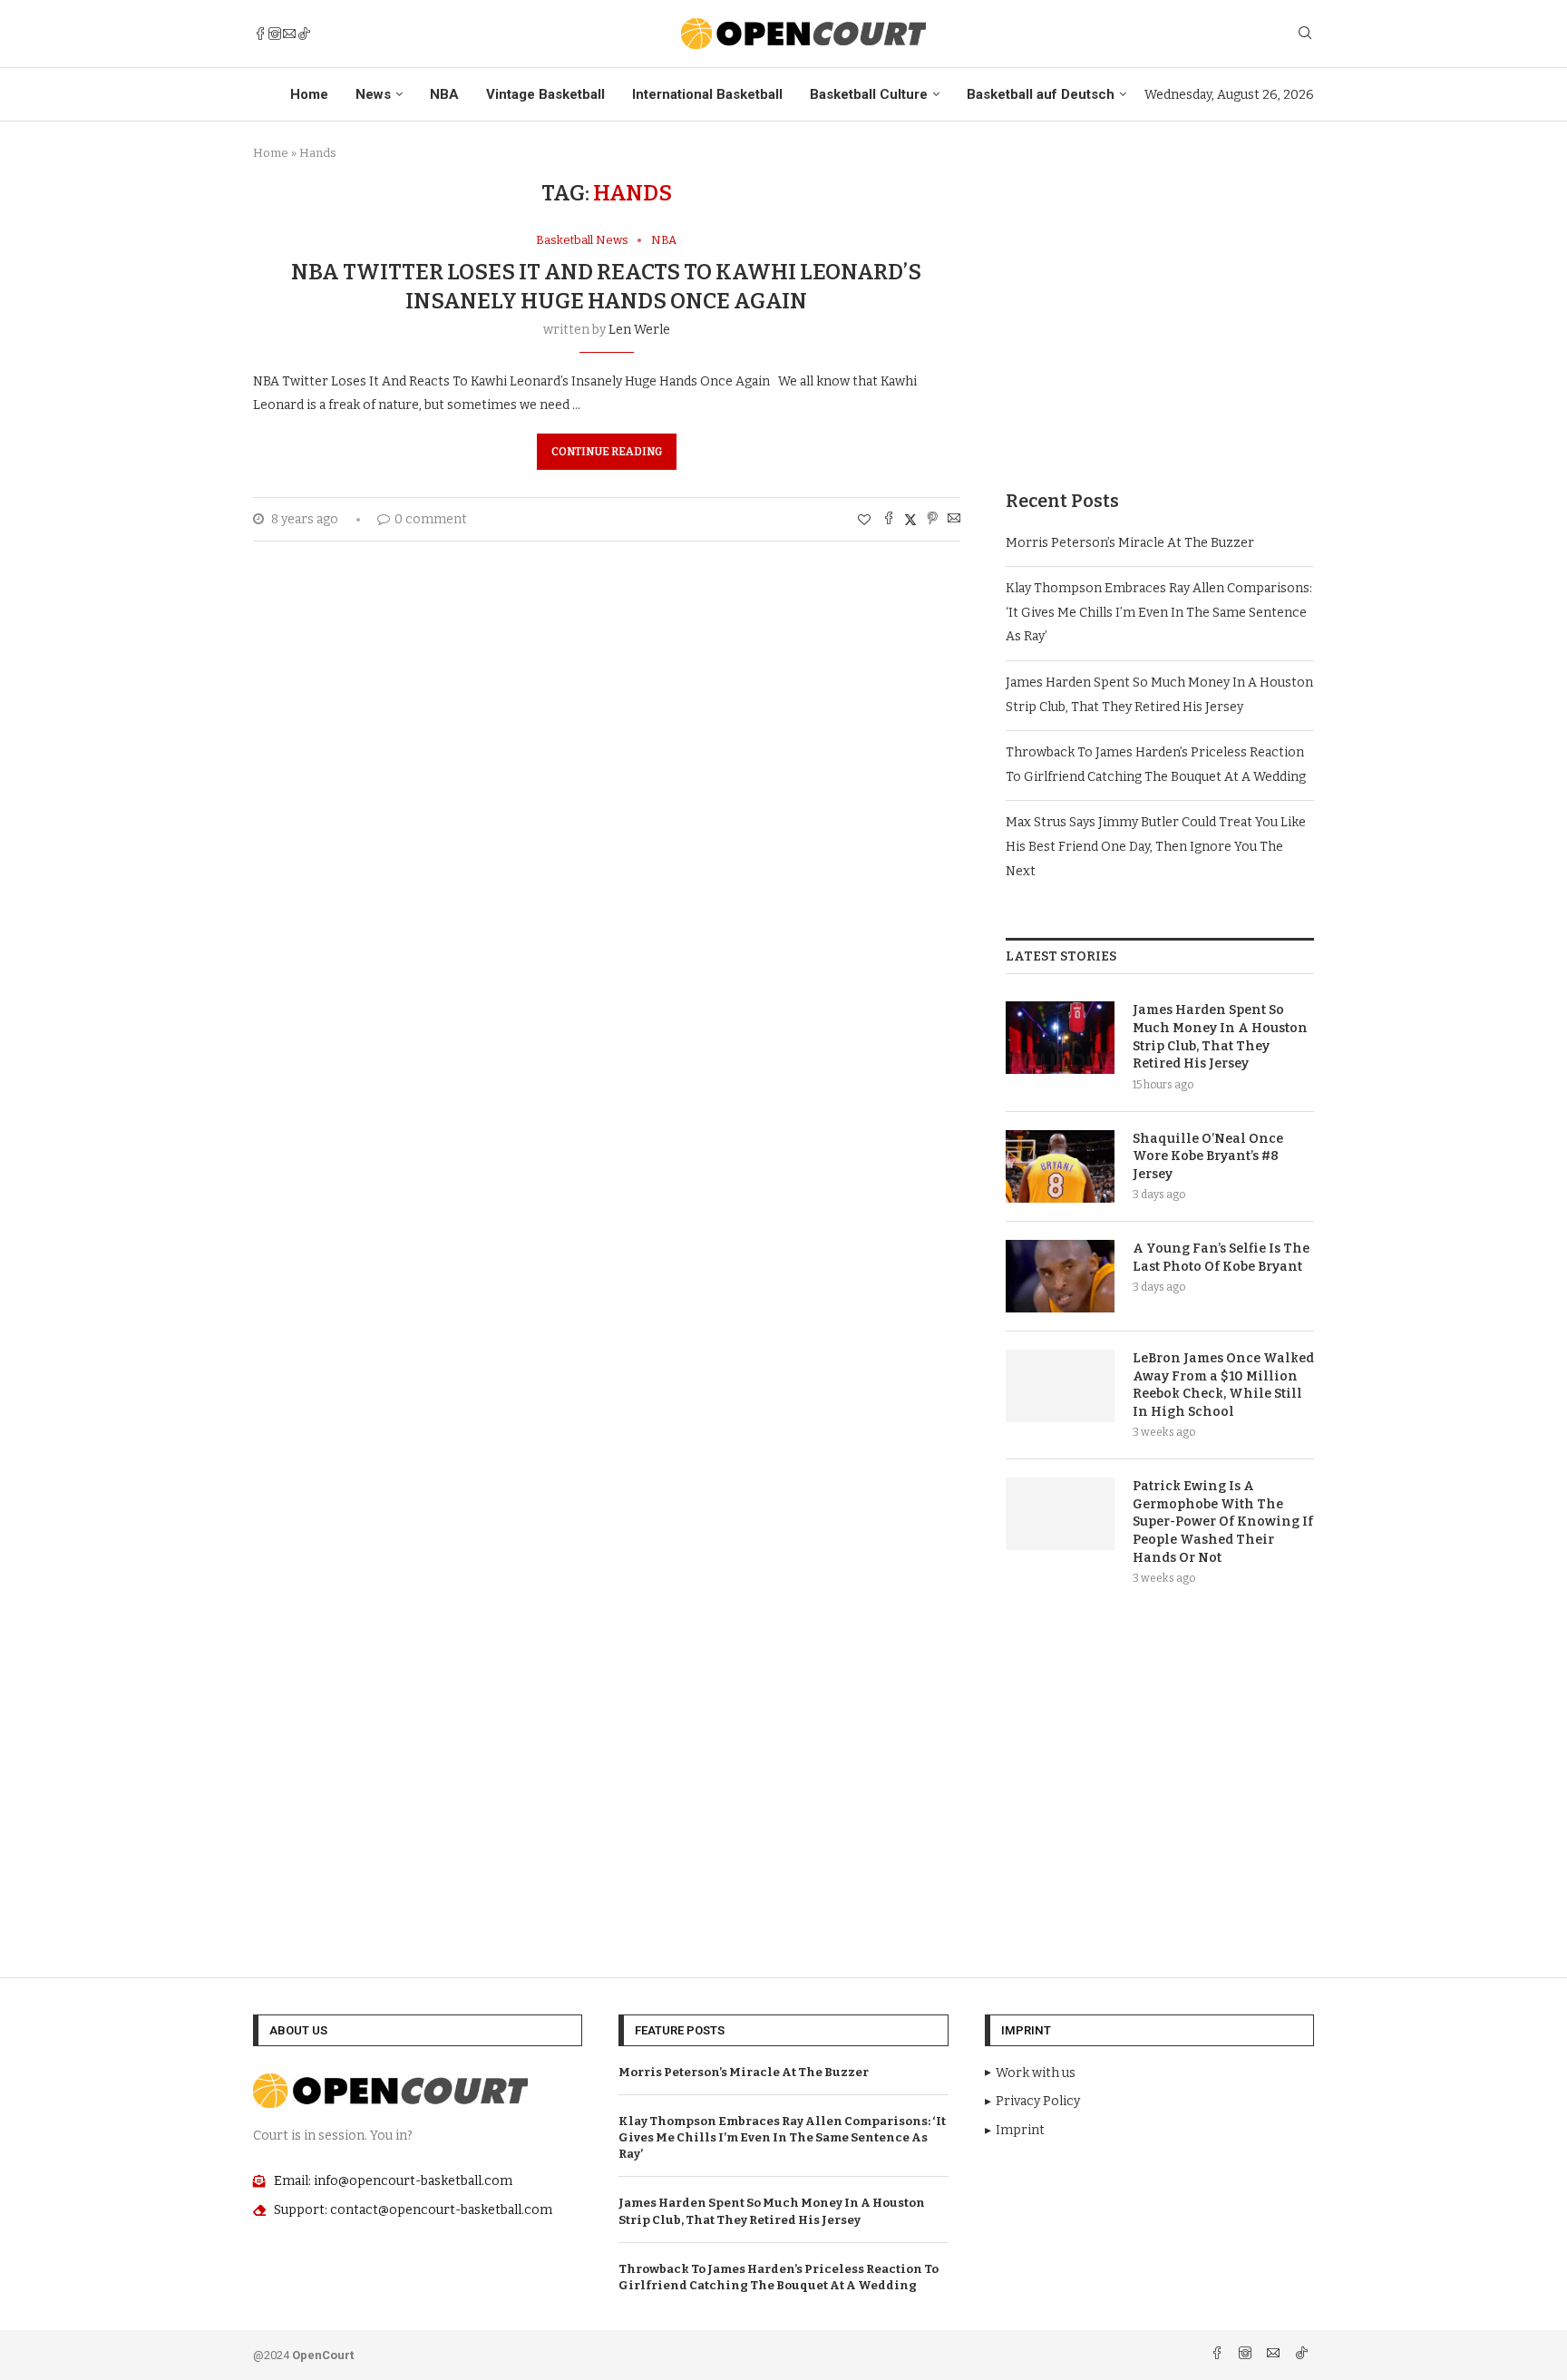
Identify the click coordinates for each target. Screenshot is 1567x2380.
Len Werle (639, 330)
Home (309, 94)
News (373, 94)
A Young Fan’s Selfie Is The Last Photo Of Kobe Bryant (1221, 1258)
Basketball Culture (869, 94)
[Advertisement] (1160, 307)
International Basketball (707, 94)
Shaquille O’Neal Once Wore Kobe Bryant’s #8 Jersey (1208, 1156)
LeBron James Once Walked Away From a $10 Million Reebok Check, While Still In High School (1223, 1385)
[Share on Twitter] (910, 520)
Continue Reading (607, 452)
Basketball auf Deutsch (1041, 94)
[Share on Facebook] (889, 520)
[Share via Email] (954, 520)
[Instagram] (275, 34)
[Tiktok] (304, 34)
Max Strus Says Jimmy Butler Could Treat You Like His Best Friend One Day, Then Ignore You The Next (1156, 846)
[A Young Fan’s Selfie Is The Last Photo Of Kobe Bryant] (1060, 1276)
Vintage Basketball (545, 94)
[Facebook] (260, 34)
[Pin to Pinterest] (932, 520)
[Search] (1305, 34)
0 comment (431, 519)
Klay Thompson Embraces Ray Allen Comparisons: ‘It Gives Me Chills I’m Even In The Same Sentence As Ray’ (1159, 612)
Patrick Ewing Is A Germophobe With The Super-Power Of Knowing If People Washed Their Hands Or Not (1223, 1522)
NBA (444, 94)
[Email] (289, 34)
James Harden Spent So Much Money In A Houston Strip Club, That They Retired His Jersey (1220, 1037)
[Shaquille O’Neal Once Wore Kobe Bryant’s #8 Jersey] (1060, 1166)
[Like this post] (864, 520)
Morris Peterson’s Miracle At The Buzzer (1130, 543)
